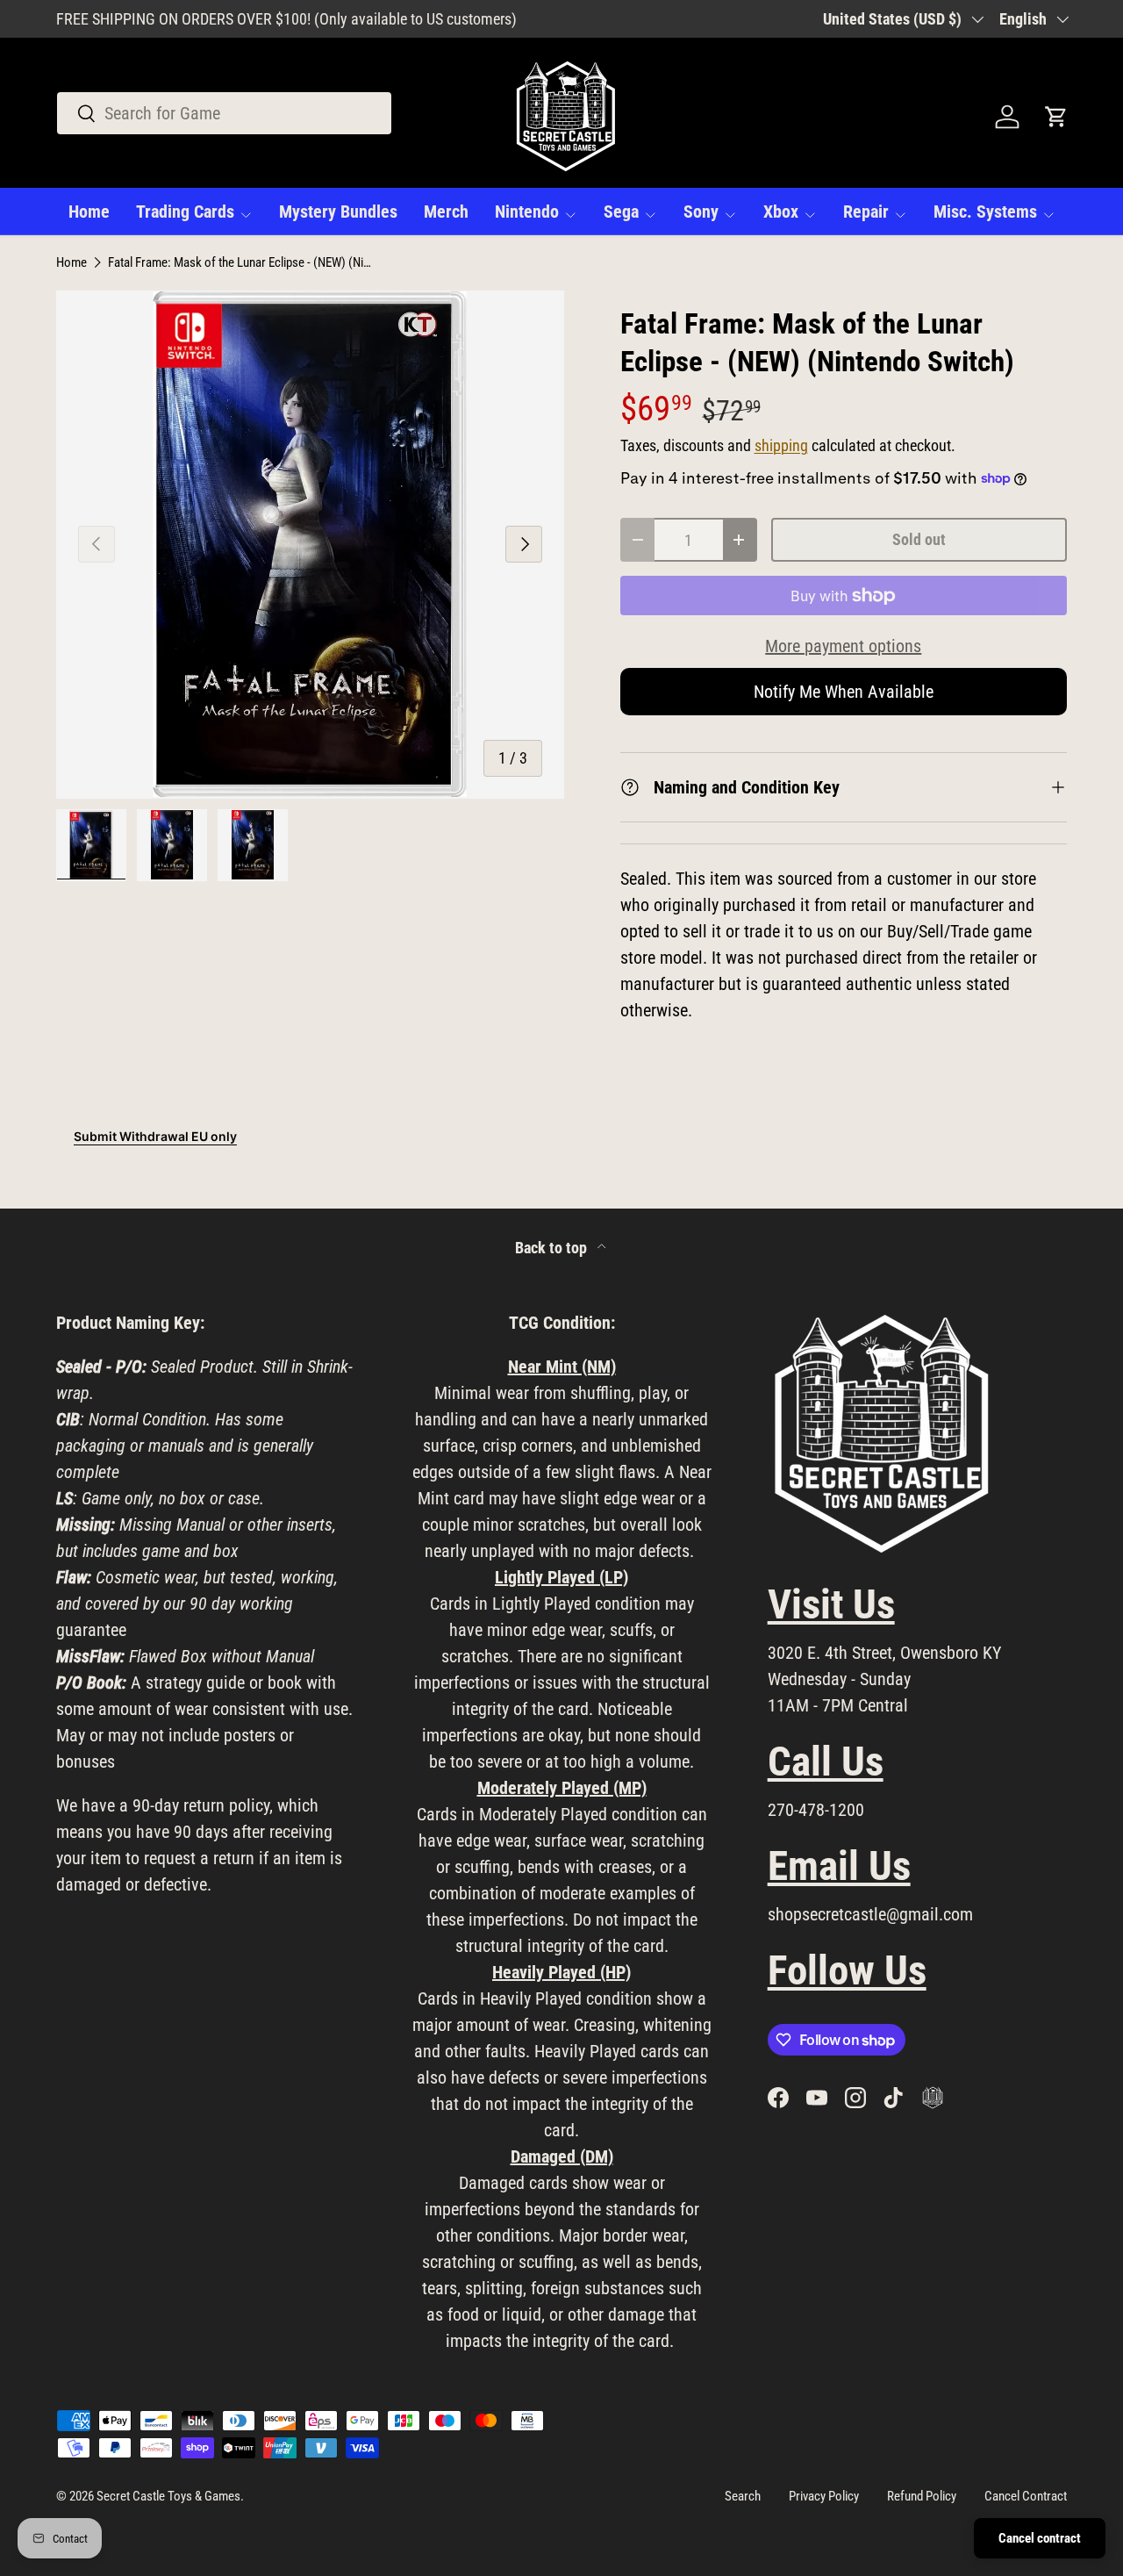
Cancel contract (1040, 2538)
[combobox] (224, 113)
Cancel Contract (1026, 2496)
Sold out (919, 539)
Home (89, 212)
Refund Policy (922, 2496)
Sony (701, 212)
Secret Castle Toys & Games (168, 2496)
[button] (1056, 117)
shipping (781, 446)
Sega (621, 212)
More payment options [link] (843, 646)
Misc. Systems (985, 212)
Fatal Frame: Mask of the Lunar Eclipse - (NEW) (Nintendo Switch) (240, 263)
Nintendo (527, 212)
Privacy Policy (824, 2496)
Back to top (553, 1248)
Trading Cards (185, 212)
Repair (866, 212)
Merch (446, 212)
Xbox (781, 212)
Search (743, 2496)
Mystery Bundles (338, 212)
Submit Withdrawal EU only (155, 1136)
